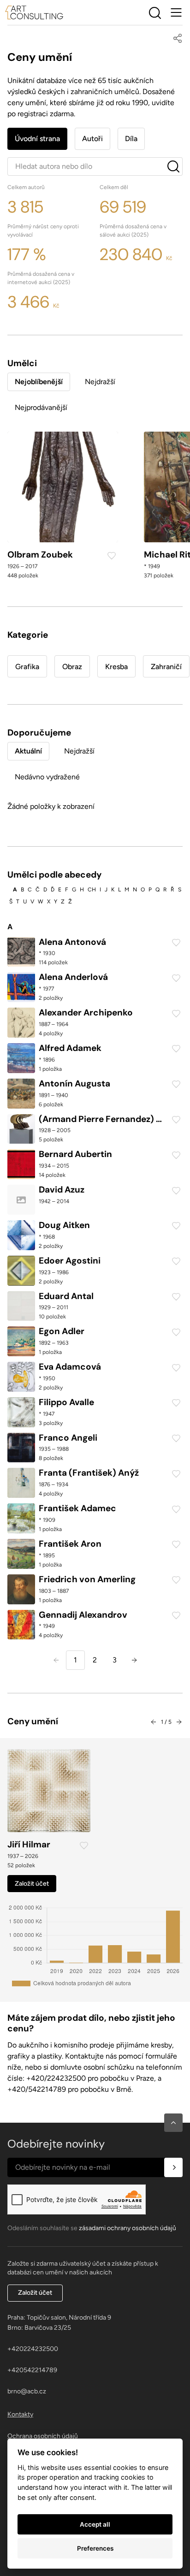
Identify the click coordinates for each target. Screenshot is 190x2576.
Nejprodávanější (41, 407)
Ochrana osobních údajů (43, 2436)
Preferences (95, 2548)
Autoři (92, 139)
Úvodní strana (37, 139)
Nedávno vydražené (47, 777)
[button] (173, 2123)
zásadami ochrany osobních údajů (128, 2228)
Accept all (95, 2524)
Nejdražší (100, 382)
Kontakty (20, 2414)
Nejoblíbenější (39, 382)
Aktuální (28, 751)
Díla (131, 139)
